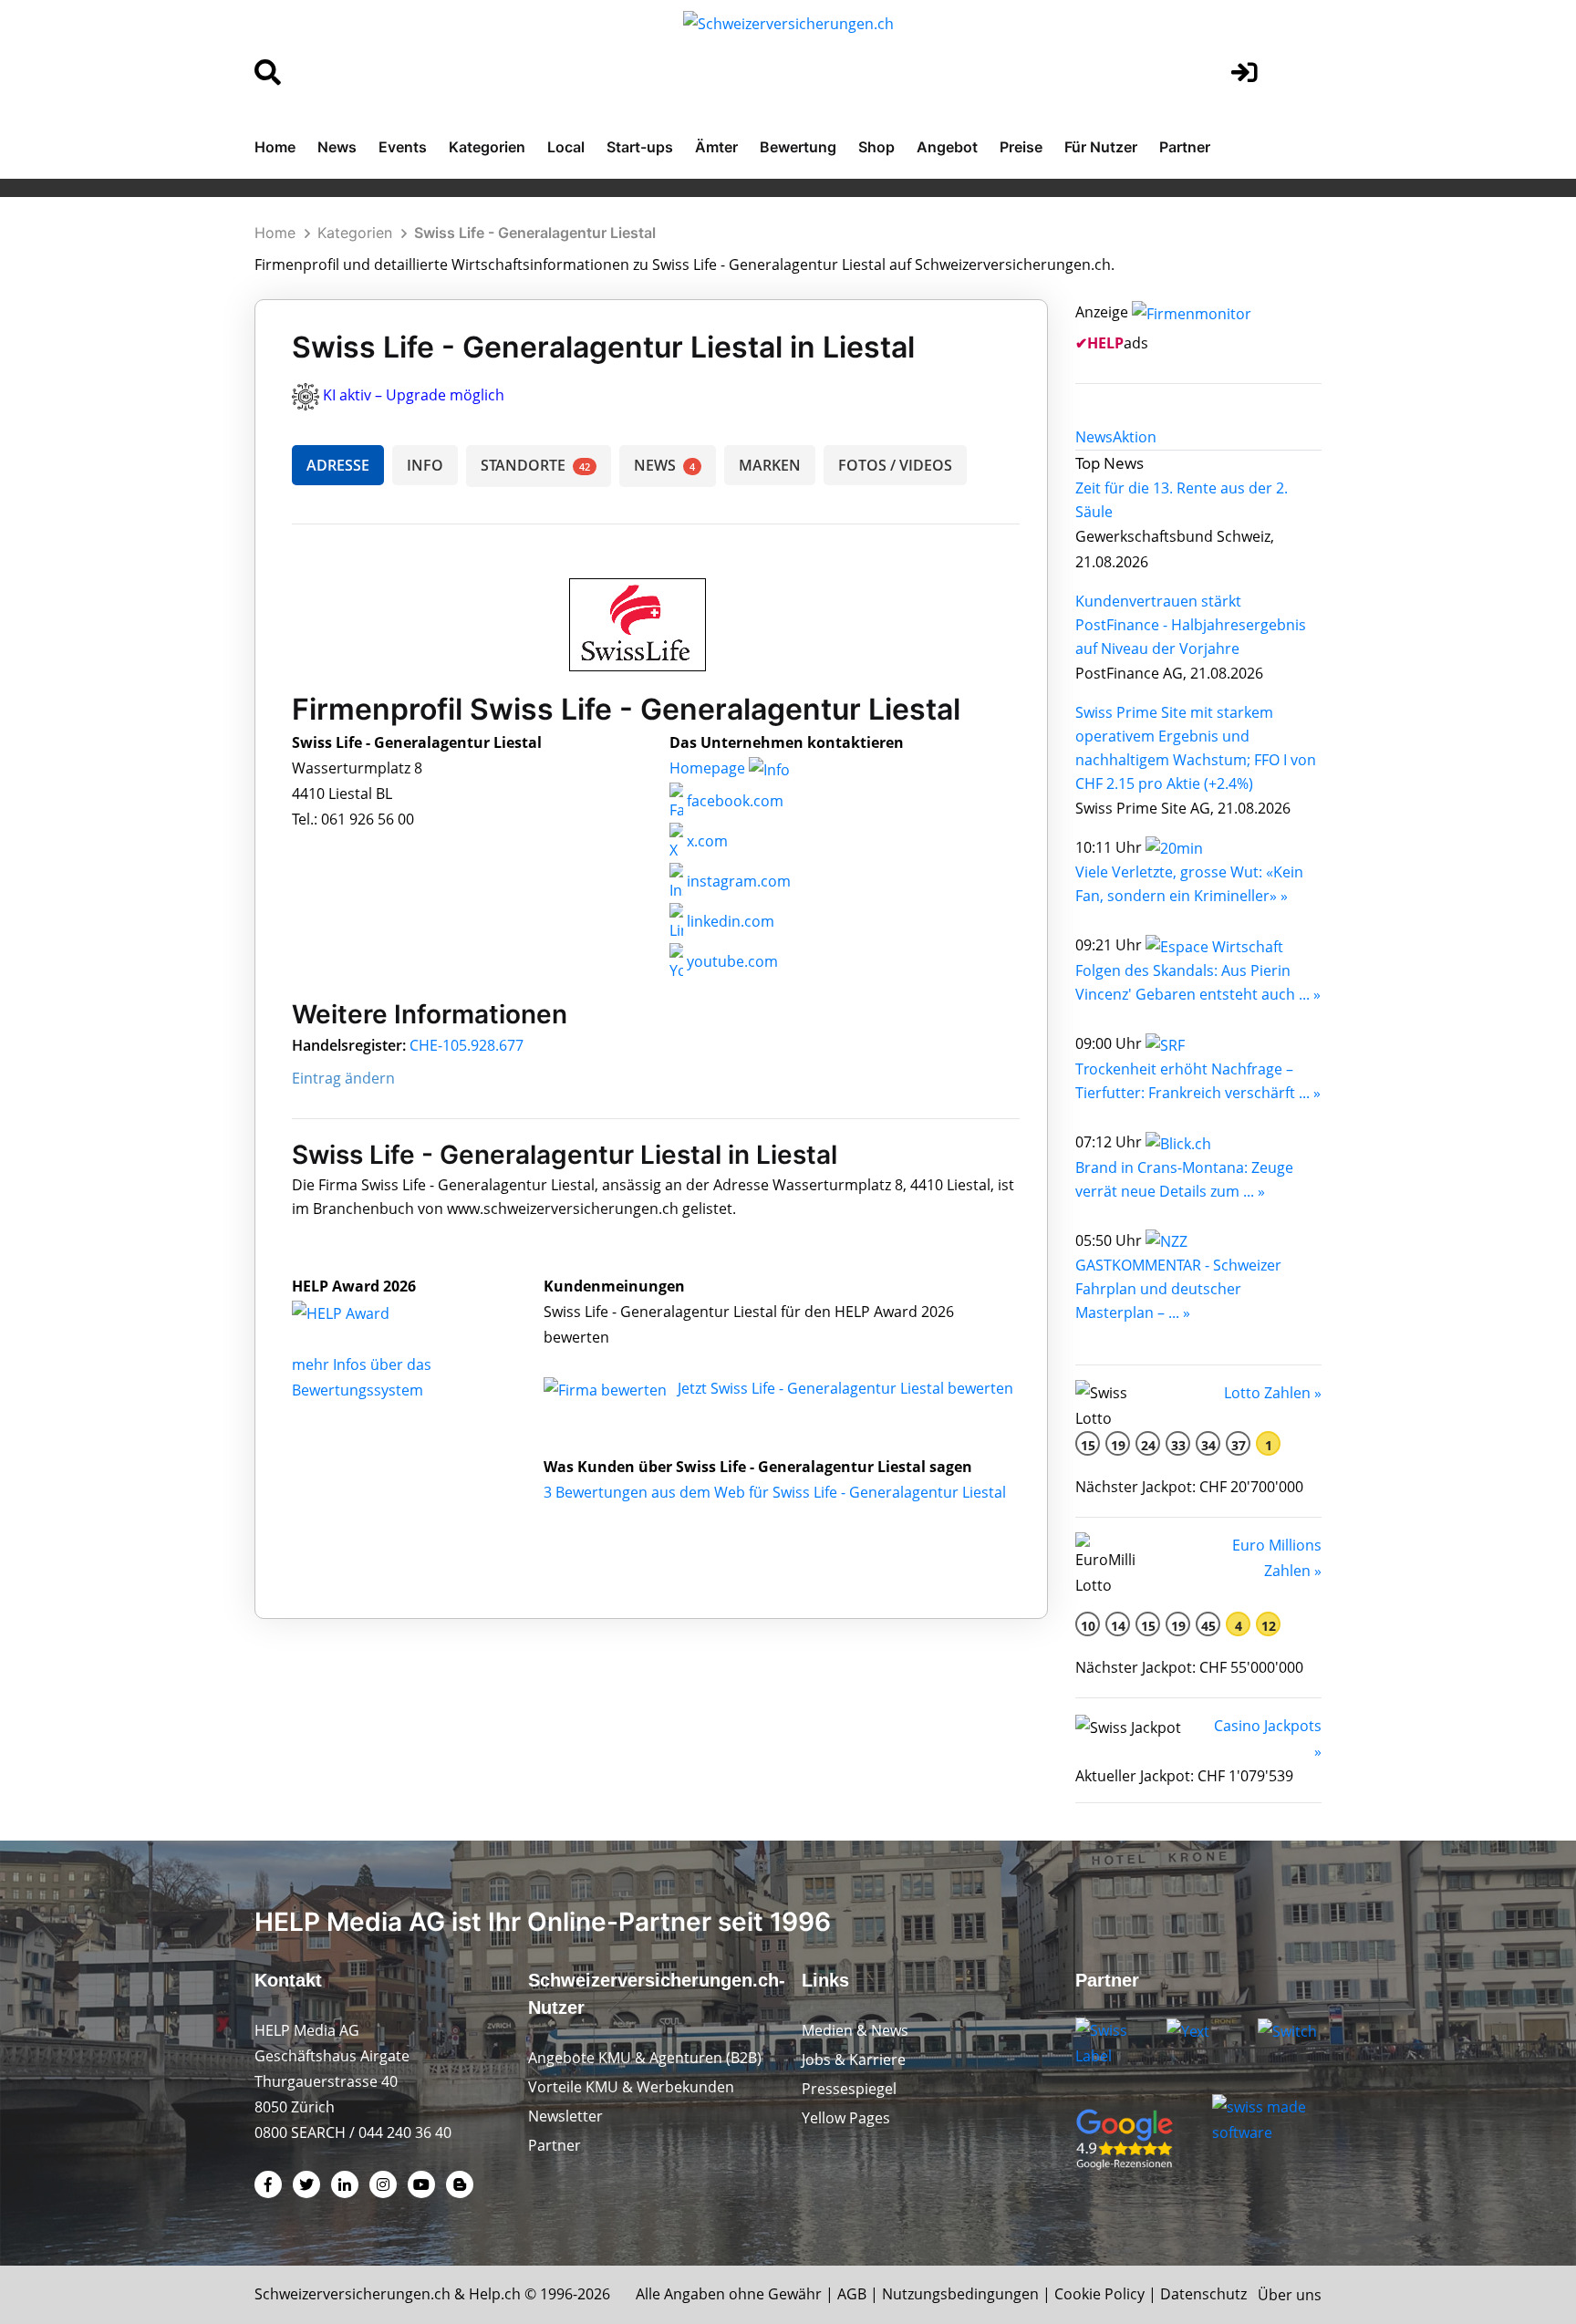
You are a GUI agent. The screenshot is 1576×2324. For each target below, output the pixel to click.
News (337, 147)
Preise (1021, 147)
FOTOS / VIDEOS (895, 465)
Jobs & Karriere (854, 2059)
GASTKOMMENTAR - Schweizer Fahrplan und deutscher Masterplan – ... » (1178, 1289)
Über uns (1290, 2295)
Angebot (947, 147)
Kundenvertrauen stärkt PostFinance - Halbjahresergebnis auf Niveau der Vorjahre (1191, 625)
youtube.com (731, 961)
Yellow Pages (846, 2118)
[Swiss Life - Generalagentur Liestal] (360, 1312)
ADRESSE (338, 465)
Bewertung (798, 147)
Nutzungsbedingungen (960, 2294)
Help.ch (495, 2294)
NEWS (664, 465)
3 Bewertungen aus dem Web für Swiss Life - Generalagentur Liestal (775, 1492)
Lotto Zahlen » (1273, 1393)
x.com (705, 841)
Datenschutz (1203, 2294)
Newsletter (565, 2116)
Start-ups (640, 147)
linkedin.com (729, 921)
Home (275, 147)
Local (566, 147)
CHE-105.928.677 (467, 1045)
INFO (425, 465)
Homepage (709, 768)
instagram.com (737, 881)
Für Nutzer (1101, 147)
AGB (852, 2294)
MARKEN (770, 465)
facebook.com (733, 801)
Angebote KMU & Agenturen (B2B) (645, 2058)
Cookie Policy (1099, 2294)
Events (403, 147)
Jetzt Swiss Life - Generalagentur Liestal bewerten (845, 1388)
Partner (1185, 147)
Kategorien (487, 147)
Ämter (716, 147)
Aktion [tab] (1135, 437)
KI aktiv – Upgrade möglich (414, 395)
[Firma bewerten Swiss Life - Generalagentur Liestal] (607, 1388)
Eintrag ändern (343, 1078)
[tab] (1094, 437)
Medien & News (855, 2030)
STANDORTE (535, 465)
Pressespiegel (849, 2089)
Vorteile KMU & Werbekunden (631, 2087)
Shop (876, 147)
